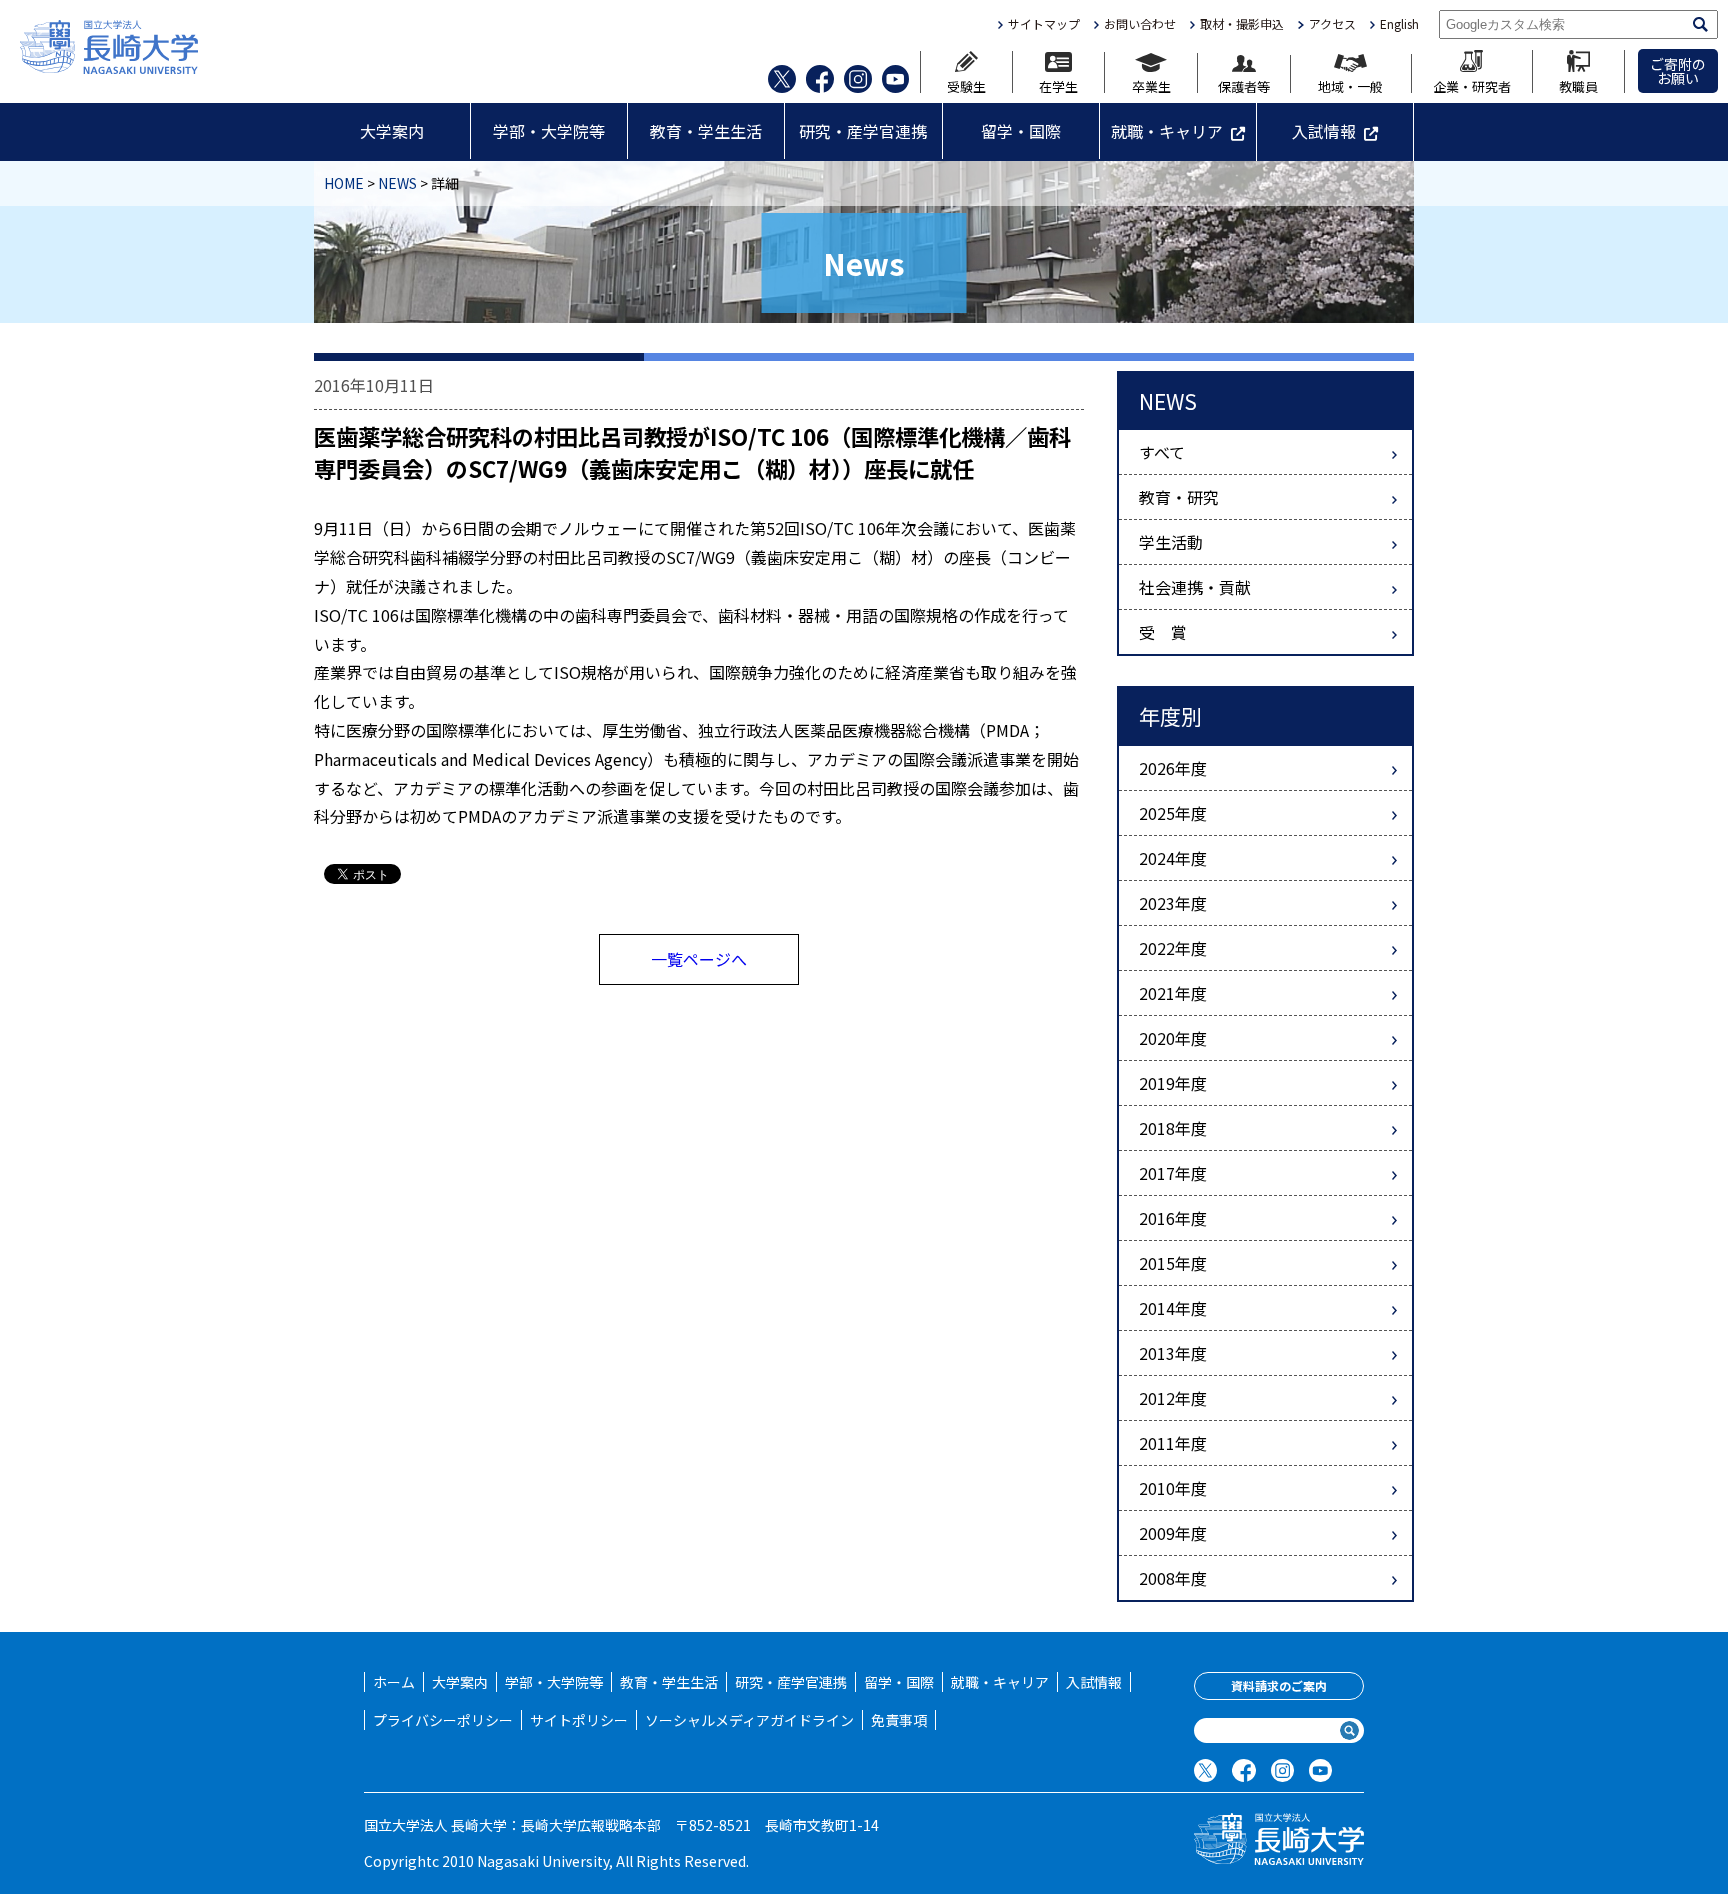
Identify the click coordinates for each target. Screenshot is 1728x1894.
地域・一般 (1350, 85)
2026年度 (1173, 768)
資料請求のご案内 (1279, 1685)
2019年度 (1173, 1083)
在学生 (1058, 85)
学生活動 (1171, 542)
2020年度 (1173, 1038)
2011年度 (1173, 1443)
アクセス (1332, 24)
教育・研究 (1179, 497)
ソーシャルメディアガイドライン (749, 1720)
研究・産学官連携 (863, 131)
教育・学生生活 (706, 131)
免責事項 (899, 1720)
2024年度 (1173, 858)
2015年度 (1173, 1263)
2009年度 (1173, 1533)
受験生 (966, 85)
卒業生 (1151, 85)
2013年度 (1173, 1353)
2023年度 (1173, 903)
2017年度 (1173, 1173)
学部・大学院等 (549, 131)
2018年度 (1173, 1128)
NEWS (397, 183)
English (1399, 24)
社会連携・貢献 (1195, 587)
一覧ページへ (699, 959)
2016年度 (1173, 1218)
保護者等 (1244, 85)
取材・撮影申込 (1242, 24)
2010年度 (1173, 1488)
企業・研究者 (1472, 85)
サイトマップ (1044, 24)
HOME (344, 183)
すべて (1162, 452)
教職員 (1578, 85)
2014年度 (1173, 1308)
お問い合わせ (1140, 24)
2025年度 (1173, 813)
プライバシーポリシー (443, 1720)
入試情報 (1324, 131)
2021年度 (1173, 993)
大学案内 (392, 131)
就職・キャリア (1167, 131)
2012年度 (1173, 1398)
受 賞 (1163, 632)
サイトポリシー (579, 1720)
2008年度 (1173, 1578)
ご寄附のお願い (1678, 71)
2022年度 (1173, 948)
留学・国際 (1021, 131)
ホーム (394, 1682)
